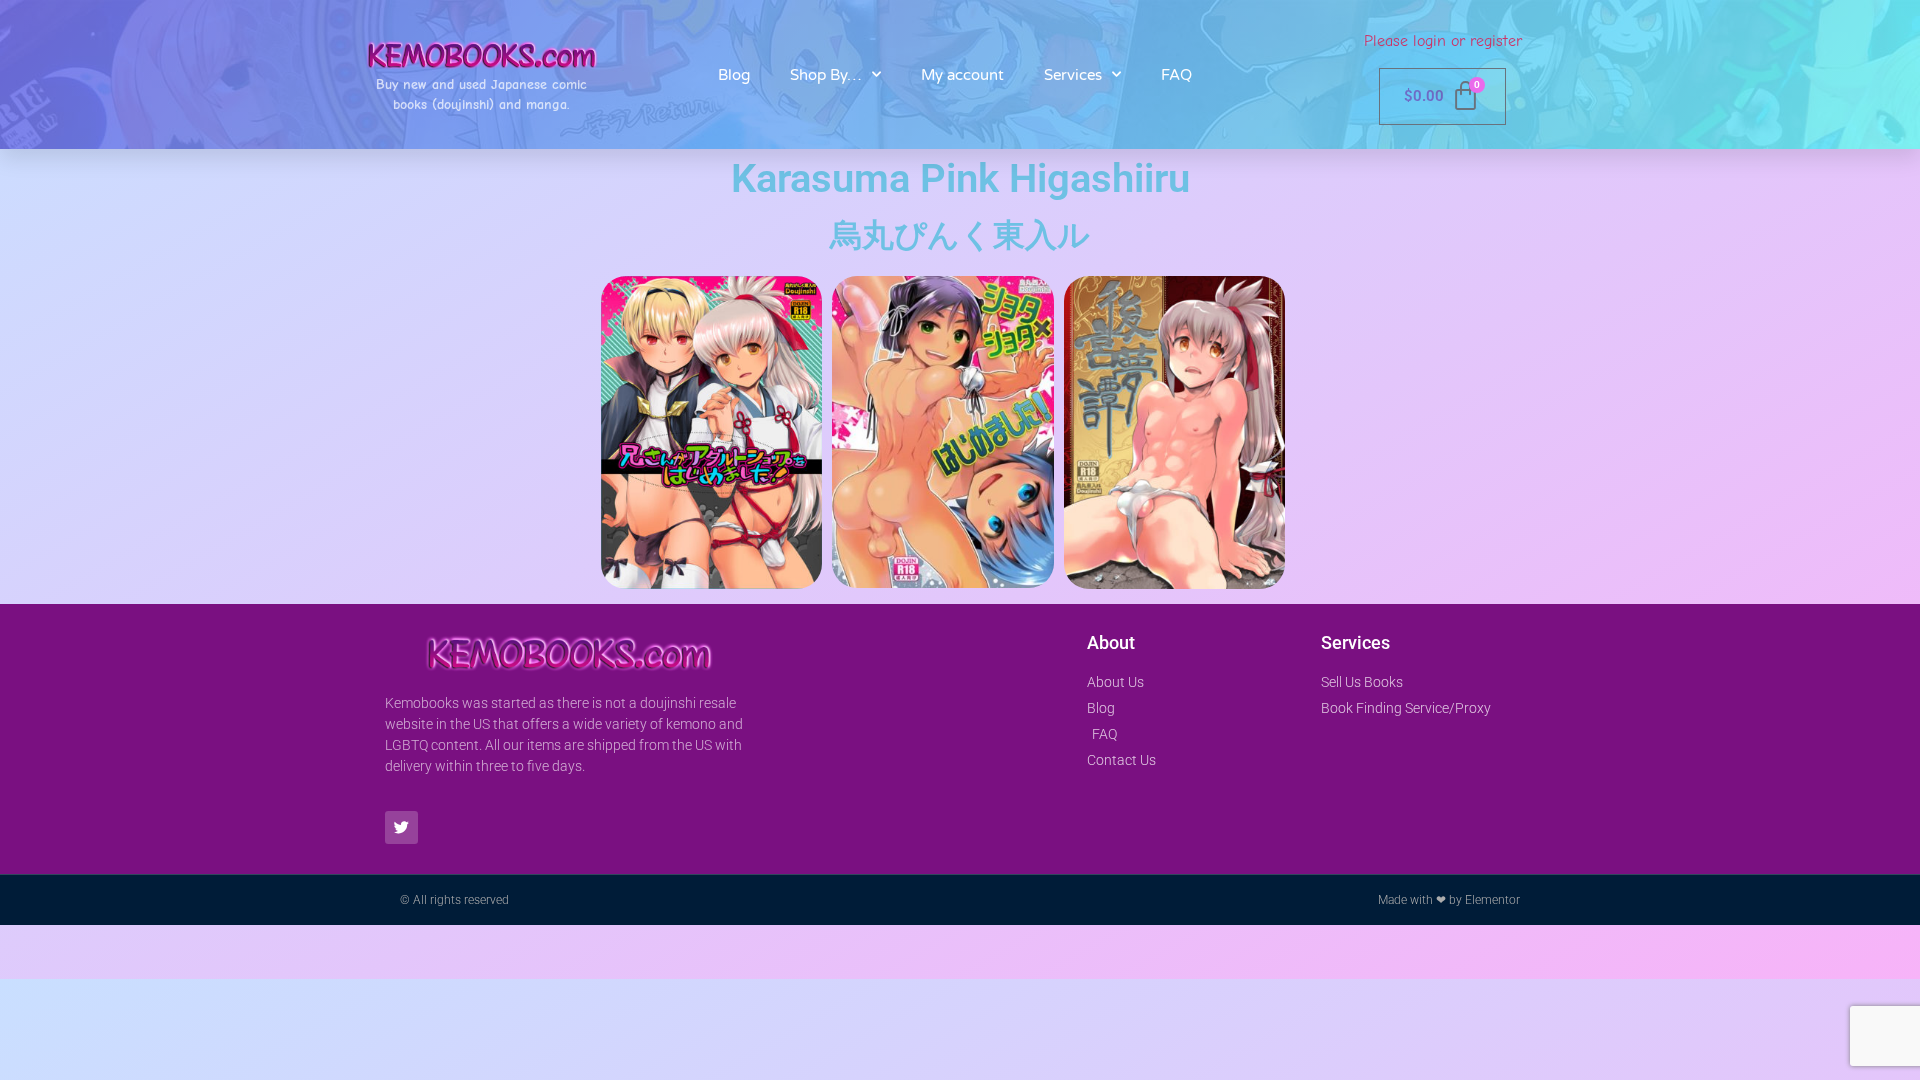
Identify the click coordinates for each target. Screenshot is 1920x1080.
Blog (734, 75)
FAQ (1176, 75)
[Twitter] (401, 827)
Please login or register (1443, 41)
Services (1073, 75)
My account (962, 75)
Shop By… (826, 75)
